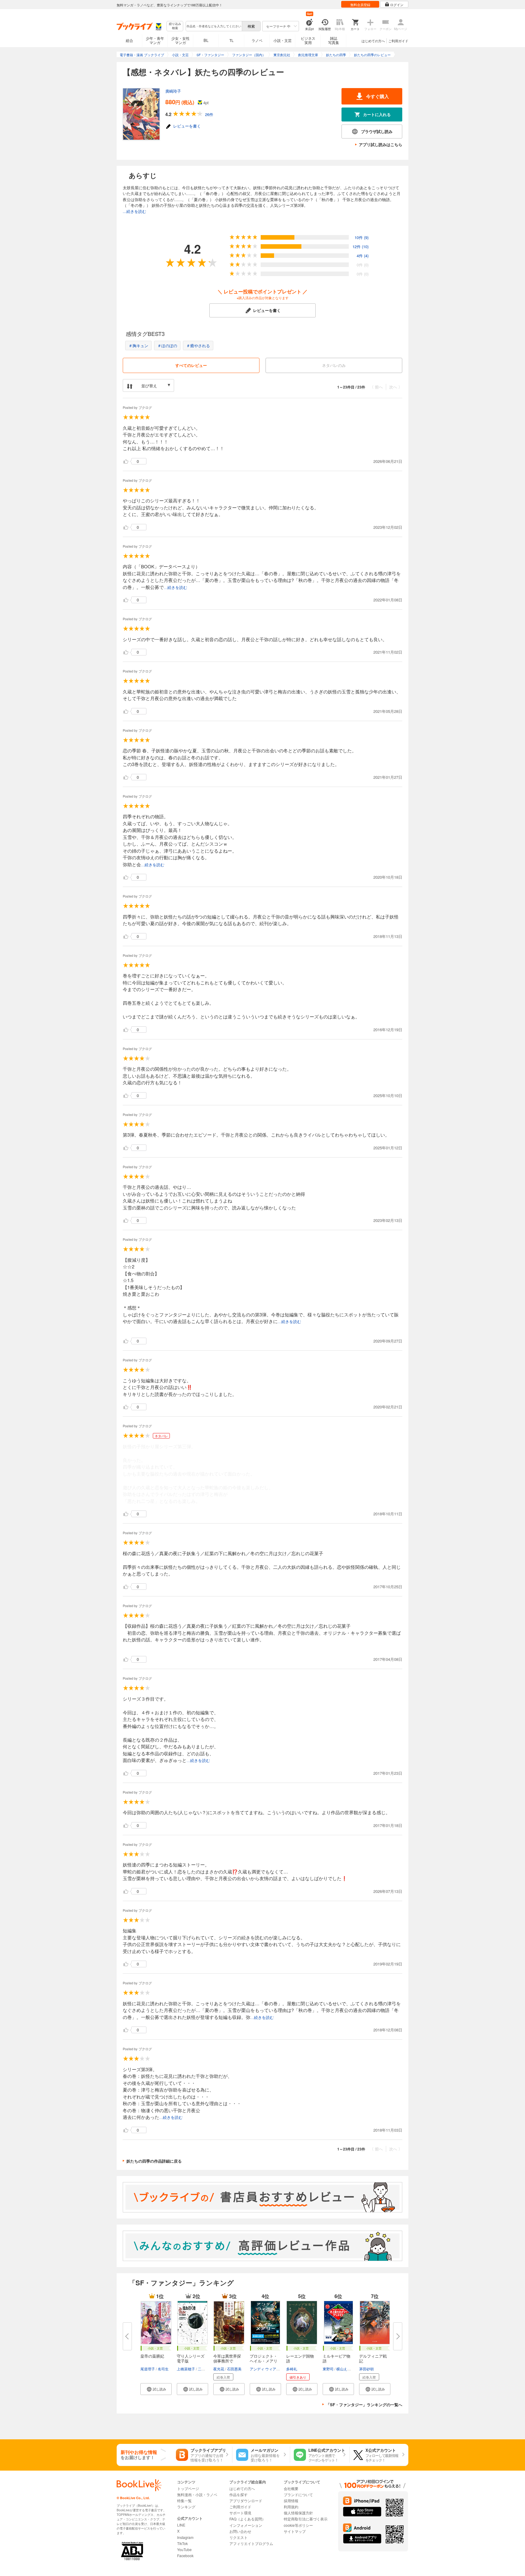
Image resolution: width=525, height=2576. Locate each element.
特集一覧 (184, 2501)
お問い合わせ (240, 2531)
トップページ (188, 2488)
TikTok (182, 2543)
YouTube (184, 2549)
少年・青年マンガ (155, 40)
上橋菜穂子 (186, 2369)
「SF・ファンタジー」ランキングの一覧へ (364, 2405)
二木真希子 (207, 2369)
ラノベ (257, 40)
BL (206, 40)
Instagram (185, 2537)
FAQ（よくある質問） (247, 2519)
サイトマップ (295, 2531)
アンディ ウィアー (265, 2369)
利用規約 (291, 2507)
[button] (156, 2389)
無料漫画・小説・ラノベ (197, 2494)
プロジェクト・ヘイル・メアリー (264, 2361)
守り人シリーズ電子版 (191, 2358)
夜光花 (219, 2369)
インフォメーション (246, 2525)
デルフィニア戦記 (373, 2358)
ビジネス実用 (308, 40)
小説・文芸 (283, 40)
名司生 (163, 2369)
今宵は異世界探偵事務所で (227, 2358)
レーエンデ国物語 (300, 2358)
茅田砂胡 (366, 2369)
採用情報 (291, 2501)
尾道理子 (148, 2369)
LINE (181, 2525)
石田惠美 (234, 2369)
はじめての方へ (373, 41)
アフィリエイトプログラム (251, 2543)
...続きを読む (134, 211)
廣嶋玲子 (173, 91)
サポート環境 (240, 2513)
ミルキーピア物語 (336, 2358)
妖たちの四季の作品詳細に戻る (154, 2161)
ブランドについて (298, 2494)
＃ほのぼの (167, 346)
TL (232, 40)
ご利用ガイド (398, 41)
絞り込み (175, 26)
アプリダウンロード (246, 2501)
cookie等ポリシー (298, 2525)
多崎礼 (292, 2369)
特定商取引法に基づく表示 (306, 2519)
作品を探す (238, 2494)
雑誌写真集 (334, 40)
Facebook (185, 2555)
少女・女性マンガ (180, 40)
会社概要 (291, 2488)
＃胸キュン (138, 346)
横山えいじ (345, 2369)
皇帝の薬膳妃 (152, 2356)
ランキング (186, 2507)
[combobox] (214, 26)
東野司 (328, 2369)
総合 (129, 40)
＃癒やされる (198, 346)
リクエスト (238, 2537)
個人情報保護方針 (298, 2513)
